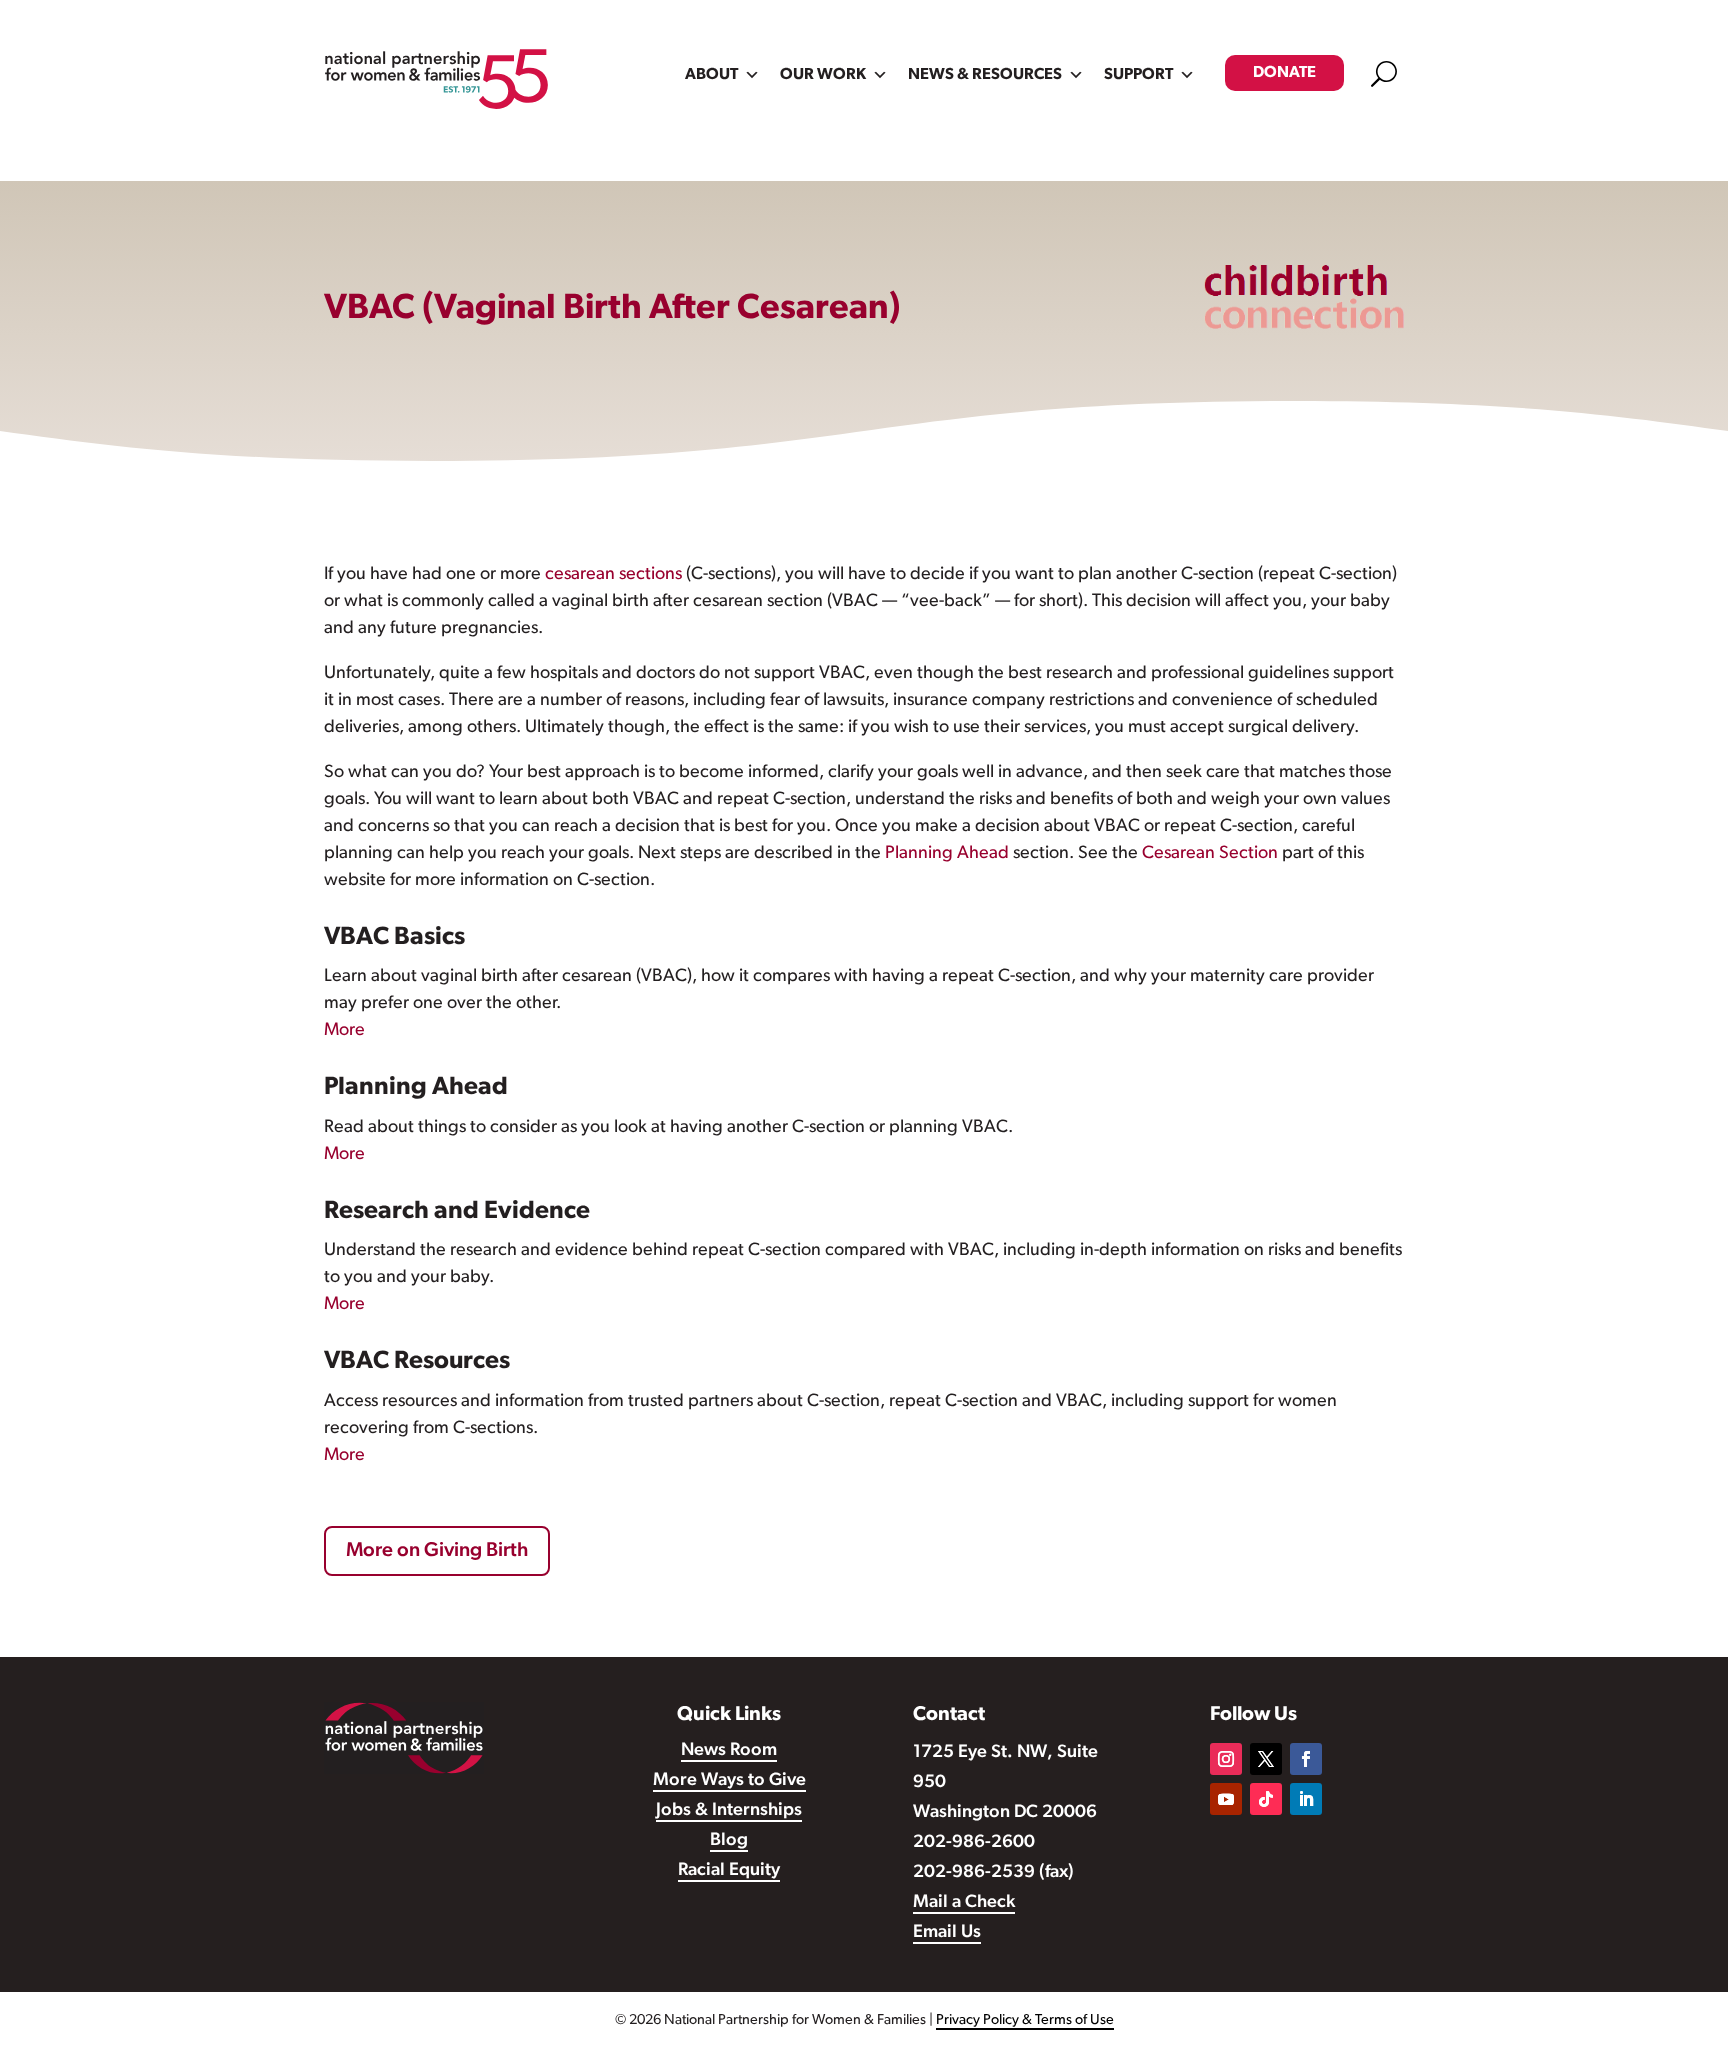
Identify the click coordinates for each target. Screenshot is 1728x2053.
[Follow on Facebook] (1306, 1759)
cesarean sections (613, 575)
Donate (1284, 73)
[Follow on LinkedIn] (1306, 1799)
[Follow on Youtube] (1226, 1799)
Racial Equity (729, 1871)
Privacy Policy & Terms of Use (1025, 2020)
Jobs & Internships (729, 1811)
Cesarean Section (1210, 854)
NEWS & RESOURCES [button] (985, 75)
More (344, 1031)
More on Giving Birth (437, 1551)
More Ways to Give (729, 1781)
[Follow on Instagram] (1226, 1759)
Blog (729, 1841)
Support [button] (1138, 75)
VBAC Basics (394, 937)
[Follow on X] (1266, 1759)
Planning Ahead (947, 854)
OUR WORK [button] (823, 75)
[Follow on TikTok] (1266, 1799)
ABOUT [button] (711, 75)
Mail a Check (964, 1903)
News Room (729, 1751)
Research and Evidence (457, 1211)
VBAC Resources (417, 1361)
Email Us (947, 1933)
